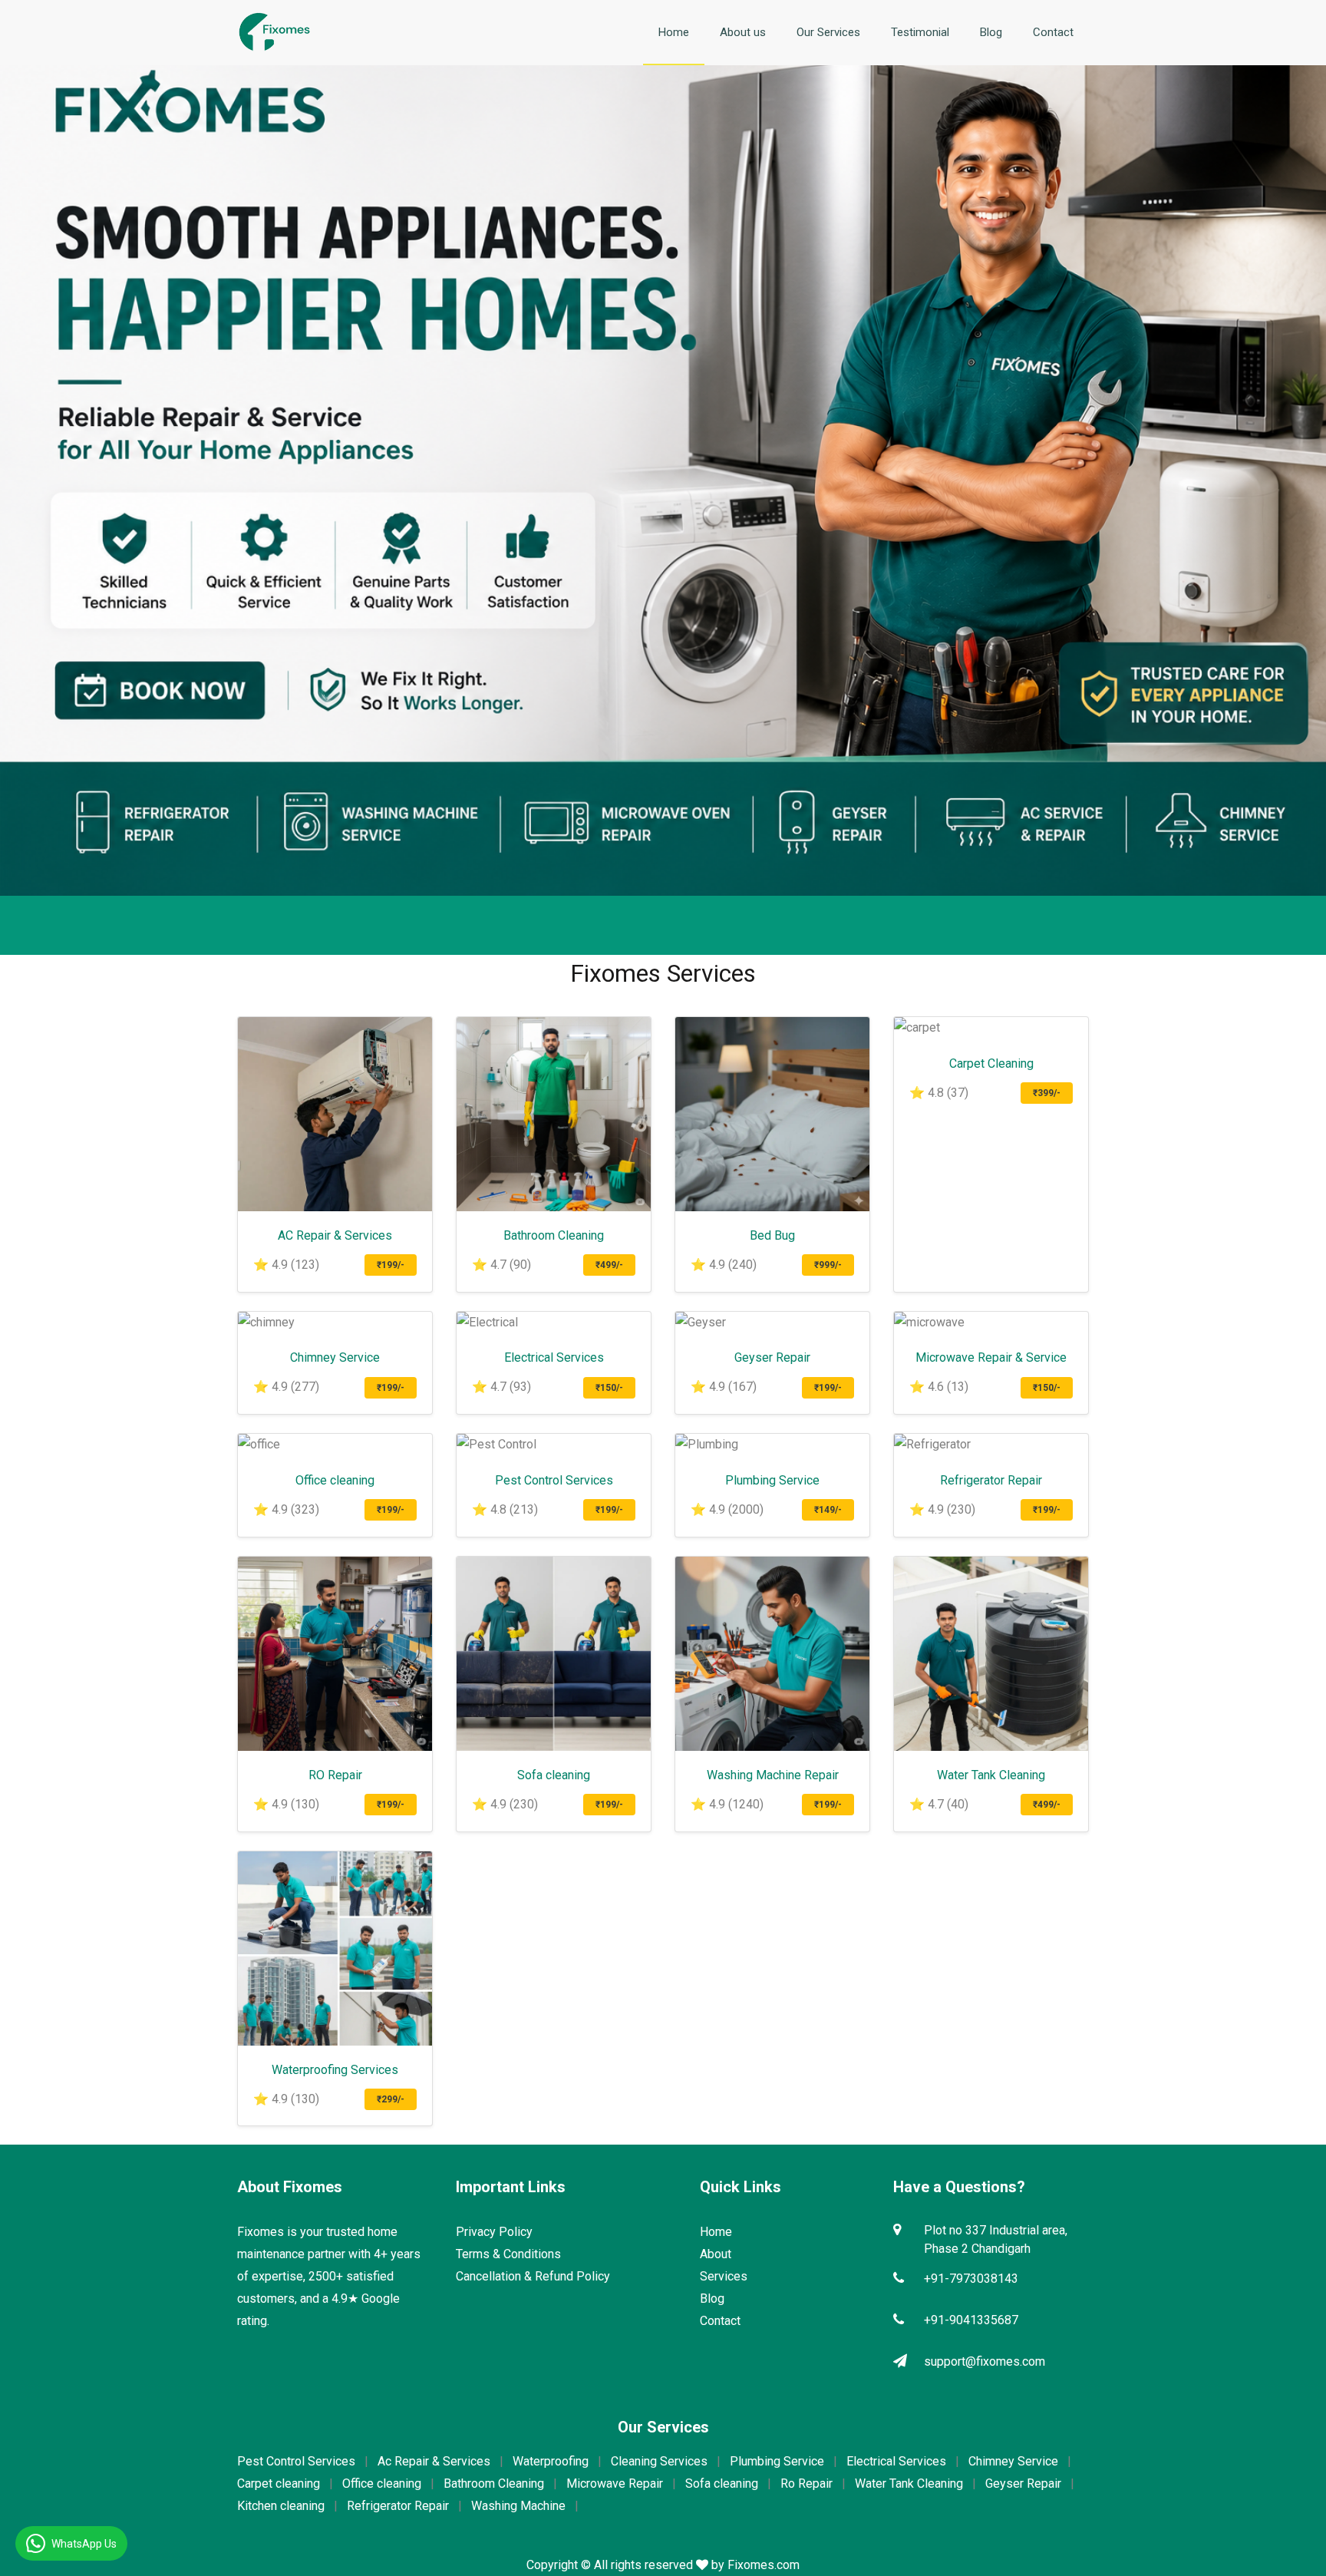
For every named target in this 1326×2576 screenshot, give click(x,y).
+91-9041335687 (971, 2320)
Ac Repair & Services (434, 2461)
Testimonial (920, 32)
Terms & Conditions (508, 2254)
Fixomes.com (764, 2565)
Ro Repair (806, 2484)
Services (724, 2276)
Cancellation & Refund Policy (533, 2276)
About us (743, 32)
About (716, 2254)
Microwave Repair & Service (991, 1357)
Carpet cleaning (279, 2484)
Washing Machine (518, 2506)
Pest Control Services (554, 1480)
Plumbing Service (772, 1480)
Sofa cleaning (554, 1775)
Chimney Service (335, 1357)
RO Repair (335, 1775)
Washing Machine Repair (773, 1775)
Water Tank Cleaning (991, 1775)
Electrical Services (554, 1357)
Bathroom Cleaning (554, 1235)
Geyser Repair (772, 1357)
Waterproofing (551, 2461)
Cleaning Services (659, 2461)
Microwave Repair (615, 2484)
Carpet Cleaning (991, 1063)
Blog (991, 32)
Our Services (828, 32)
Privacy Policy (494, 2232)
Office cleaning (335, 1480)
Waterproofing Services (335, 2070)
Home (674, 32)
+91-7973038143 (971, 2279)
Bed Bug (772, 1235)
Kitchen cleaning (281, 2506)
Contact (1053, 32)
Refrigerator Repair (991, 1480)
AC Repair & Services (335, 1235)
